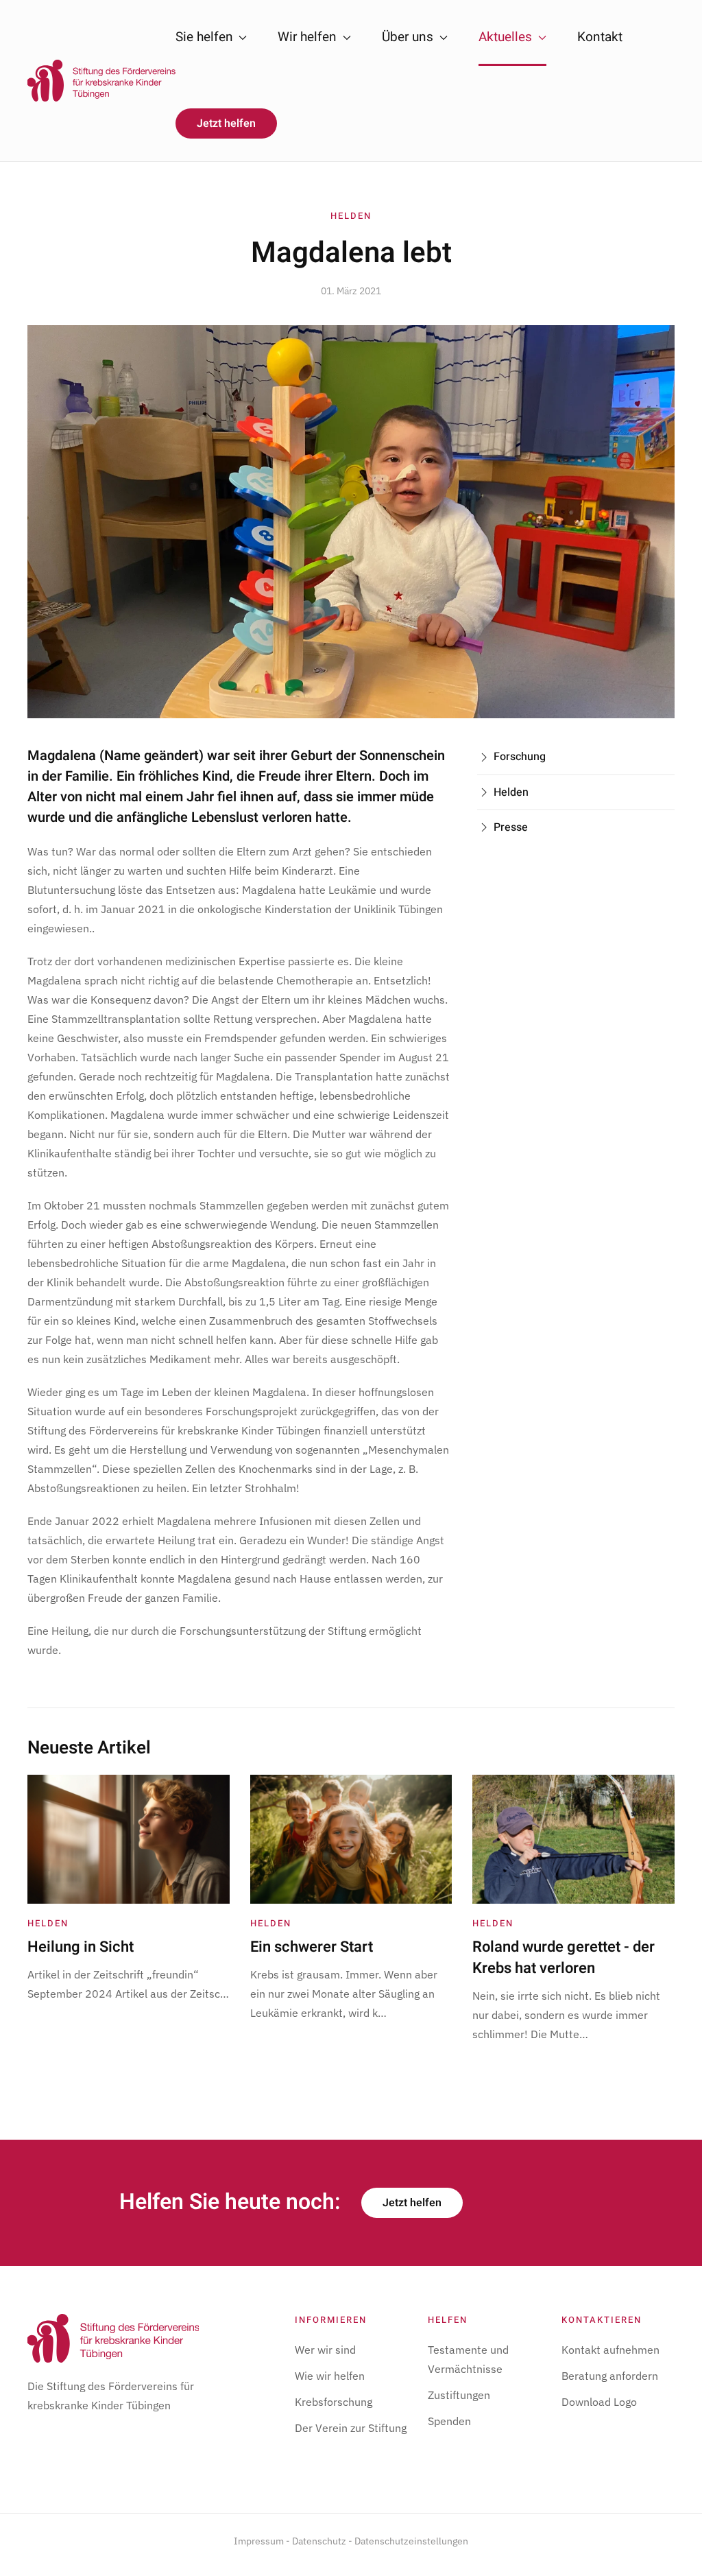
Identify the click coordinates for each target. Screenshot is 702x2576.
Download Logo (599, 2402)
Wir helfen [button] (307, 37)
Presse (511, 827)
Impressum (259, 2541)
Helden (351, 216)
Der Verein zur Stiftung (351, 2428)
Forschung (520, 757)
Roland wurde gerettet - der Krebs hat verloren (564, 1958)
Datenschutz (319, 2541)
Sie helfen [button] (204, 37)
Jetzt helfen (226, 123)
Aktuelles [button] (505, 37)
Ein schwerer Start (312, 1947)
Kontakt (600, 37)
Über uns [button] (408, 37)
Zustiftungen (459, 2395)
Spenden (449, 2421)
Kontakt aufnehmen (610, 2350)
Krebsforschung (334, 2402)
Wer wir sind (325, 2350)
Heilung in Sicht (81, 1947)
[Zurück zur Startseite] (101, 81)
